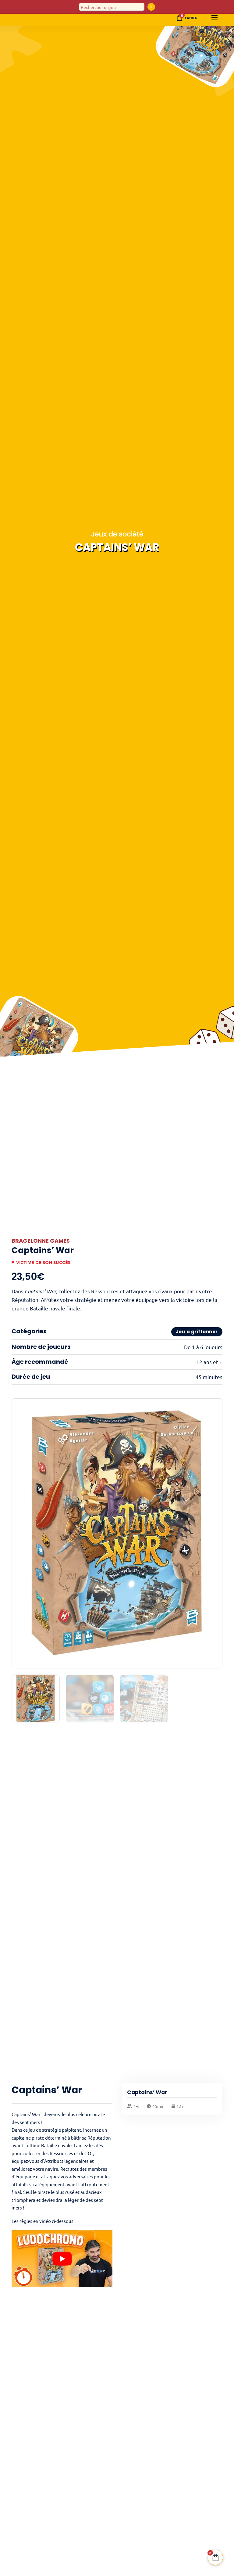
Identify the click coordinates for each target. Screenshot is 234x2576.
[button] (214, 1407)
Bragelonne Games (41, 1241)
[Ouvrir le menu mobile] (214, 18)
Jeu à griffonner (197, 1332)
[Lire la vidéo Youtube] (62, 2259)
